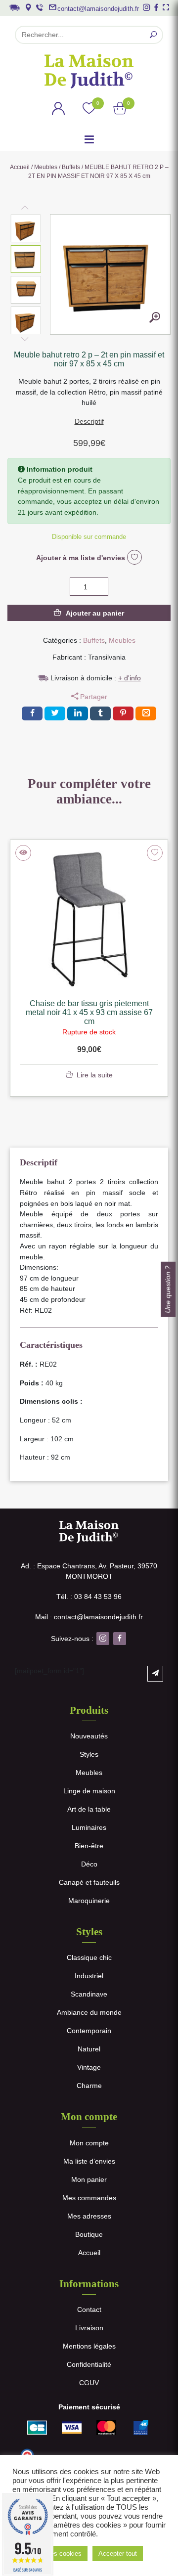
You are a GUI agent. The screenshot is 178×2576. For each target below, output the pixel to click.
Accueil (20, 167)
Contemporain (89, 2031)
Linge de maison (89, 1791)
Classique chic (89, 1957)
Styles (89, 1754)
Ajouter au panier (95, 613)
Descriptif (89, 421)
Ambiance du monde (89, 2012)
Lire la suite (95, 1075)
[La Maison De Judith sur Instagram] (146, 7)
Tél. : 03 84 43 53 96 (89, 1597)
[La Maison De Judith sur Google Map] (28, 7)
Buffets (71, 167)
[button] (26, 228)
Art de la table (89, 1809)
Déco (89, 1864)
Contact (89, 2310)
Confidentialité (89, 2364)
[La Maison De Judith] (89, 71)
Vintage (89, 2067)
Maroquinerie (89, 1901)
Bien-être (89, 1846)
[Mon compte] (58, 110)
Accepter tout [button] (118, 2554)
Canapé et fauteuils (89, 1882)
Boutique (89, 2234)
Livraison (89, 2328)
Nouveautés (89, 1736)
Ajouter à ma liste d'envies (82, 558)
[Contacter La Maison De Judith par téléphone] (40, 7)
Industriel (89, 1976)
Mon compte (89, 2143)
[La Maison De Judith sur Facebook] (156, 7)
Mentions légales (89, 2346)
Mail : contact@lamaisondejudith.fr (89, 1617)
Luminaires (89, 1827)
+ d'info (130, 678)
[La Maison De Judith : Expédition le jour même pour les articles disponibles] (14, 7)
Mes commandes (89, 2198)
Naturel (89, 2049)
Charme (89, 2086)
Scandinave (89, 1994)
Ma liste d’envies (89, 2161)
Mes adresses (89, 2216)
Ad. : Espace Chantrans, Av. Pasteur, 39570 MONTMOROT (89, 1571)
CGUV (89, 2383)
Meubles (46, 167)
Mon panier (89, 2179)
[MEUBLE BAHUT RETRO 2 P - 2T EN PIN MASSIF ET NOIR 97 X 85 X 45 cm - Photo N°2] (155, 319)
